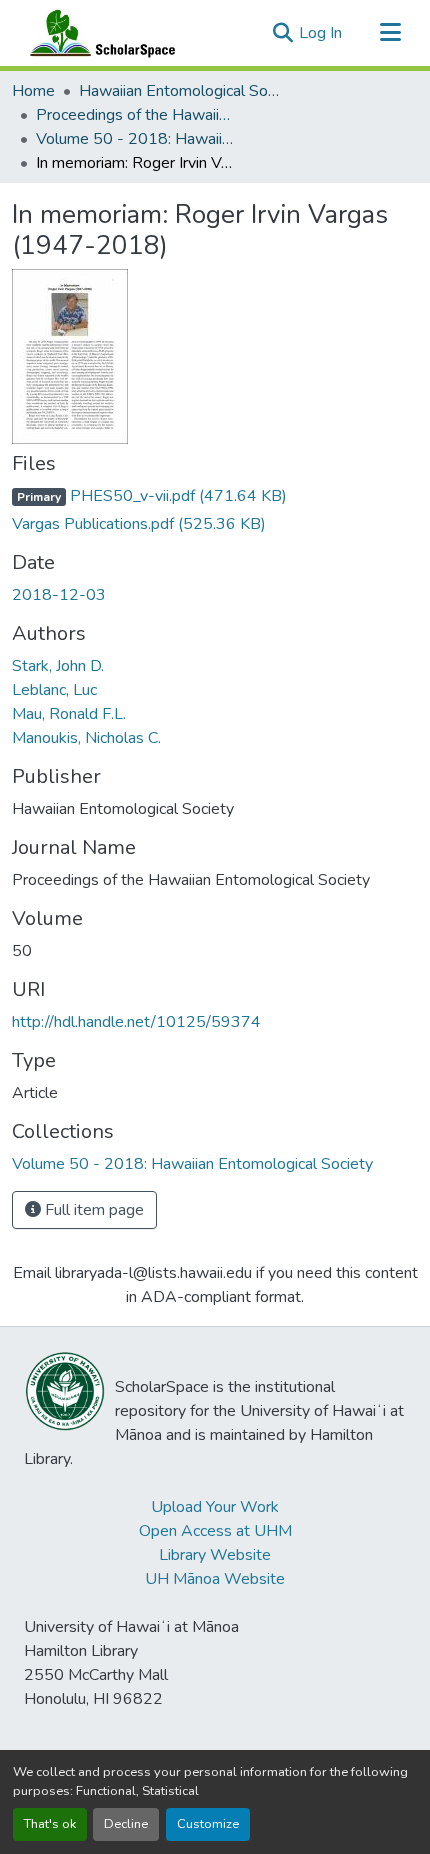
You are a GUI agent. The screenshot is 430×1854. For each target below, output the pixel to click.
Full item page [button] (92, 1210)
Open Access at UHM (215, 1531)
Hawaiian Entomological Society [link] (179, 91)
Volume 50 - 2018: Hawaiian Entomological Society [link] (136, 139)
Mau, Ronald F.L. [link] (69, 714)
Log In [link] (320, 33)
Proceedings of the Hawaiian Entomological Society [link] (136, 115)
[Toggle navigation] (390, 33)
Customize (208, 1824)
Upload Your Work (215, 1507)
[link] (215, 496)
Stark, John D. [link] (58, 666)
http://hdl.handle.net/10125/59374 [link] (136, 1022)
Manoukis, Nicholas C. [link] (86, 738)
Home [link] (33, 91)
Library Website (215, 1555)
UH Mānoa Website (215, 1579)
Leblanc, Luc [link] (54, 690)
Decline (126, 1824)
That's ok (50, 1824)
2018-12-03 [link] (59, 595)
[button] (98, 33)
